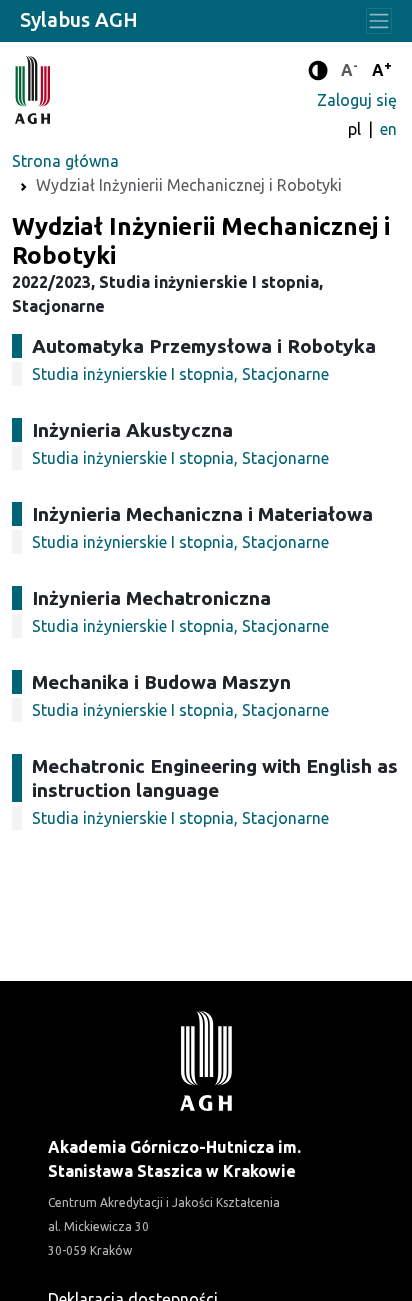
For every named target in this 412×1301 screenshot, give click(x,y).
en (388, 129)
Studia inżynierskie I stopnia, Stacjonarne (180, 374)
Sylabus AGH (79, 19)
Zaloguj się (357, 100)
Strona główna (65, 161)
